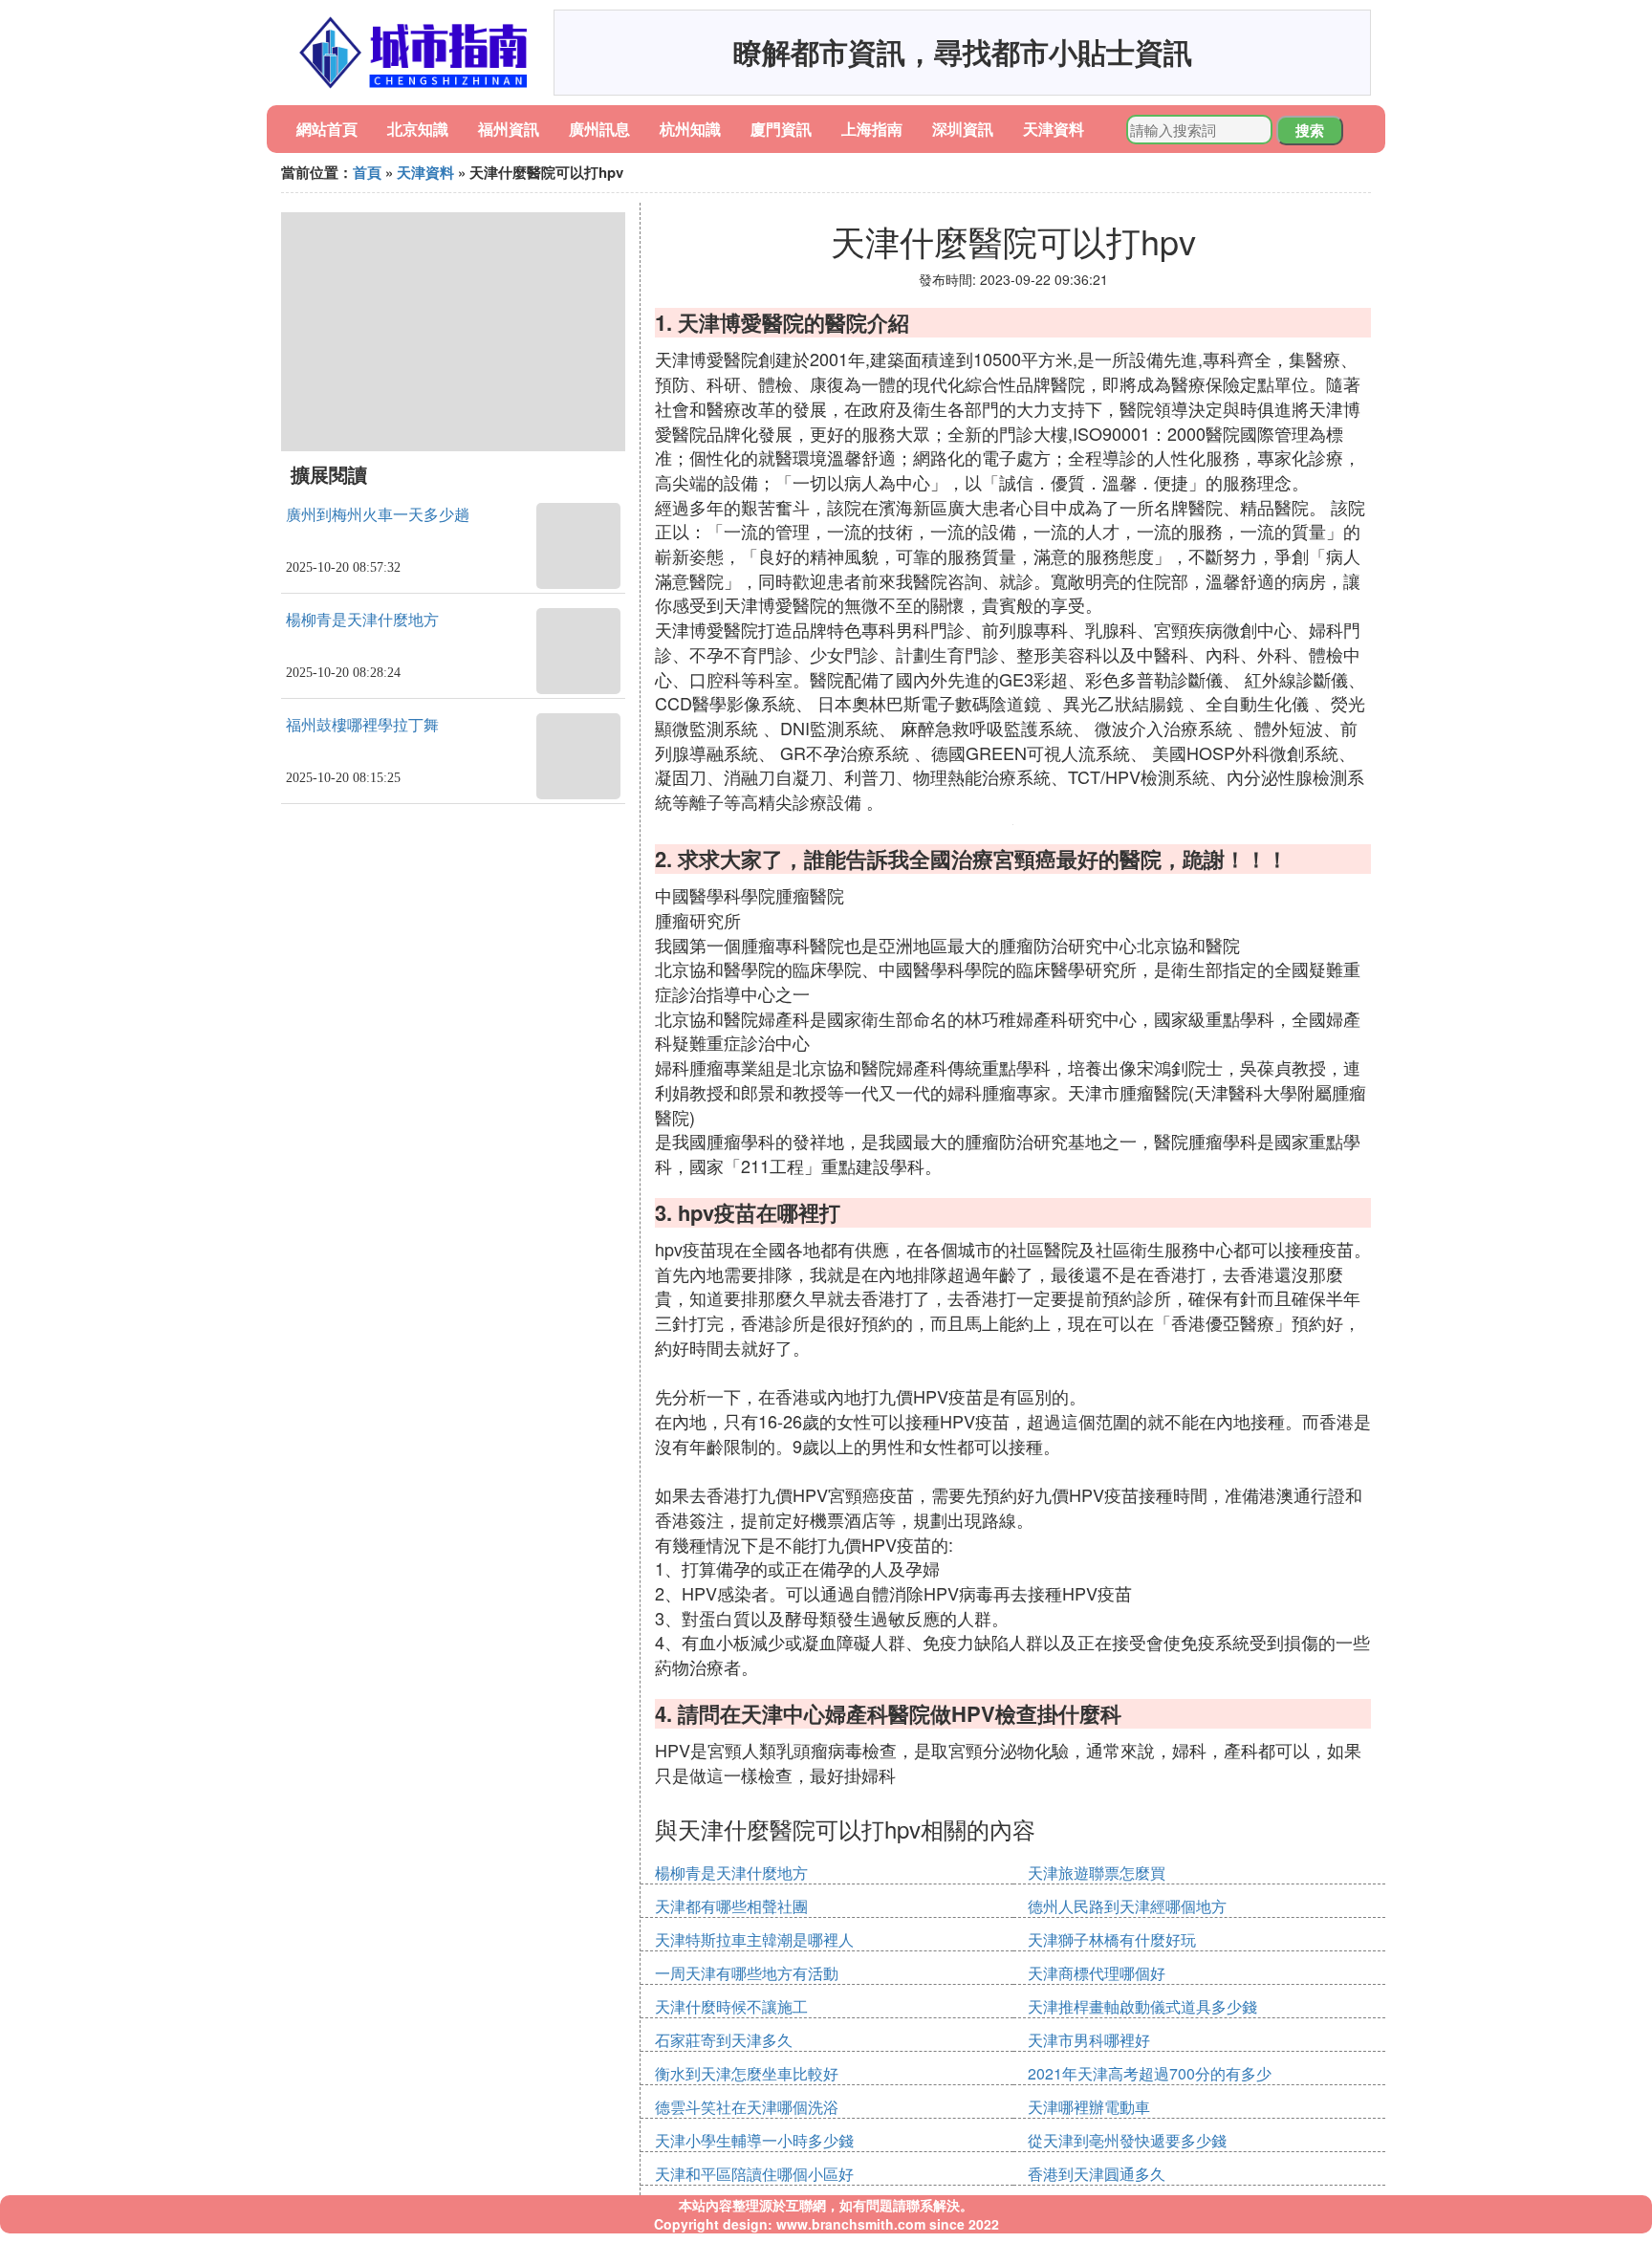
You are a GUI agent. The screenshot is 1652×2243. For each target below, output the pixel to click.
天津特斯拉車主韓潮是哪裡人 (754, 1939)
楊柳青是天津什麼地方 (362, 620)
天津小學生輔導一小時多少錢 (754, 2140)
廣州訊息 (599, 129)
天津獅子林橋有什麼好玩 (1112, 1939)
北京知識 (418, 129)
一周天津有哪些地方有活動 (747, 1973)
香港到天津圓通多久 (1097, 2174)
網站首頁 (327, 129)
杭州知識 (690, 129)
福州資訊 (509, 129)
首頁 (367, 172)
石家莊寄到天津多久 (724, 2040)
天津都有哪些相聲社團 (731, 1906)
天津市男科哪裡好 (1089, 2040)
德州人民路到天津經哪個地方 (1127, 1906)
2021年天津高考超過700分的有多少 (1150, 2073)
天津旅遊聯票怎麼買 (1097, 1873)
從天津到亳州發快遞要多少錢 (1127, 2140)
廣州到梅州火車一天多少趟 (378, 515)
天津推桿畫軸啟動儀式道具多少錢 (1142, 2006)
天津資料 (1054, 129)
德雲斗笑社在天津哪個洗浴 (747, 2107)
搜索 (1310, 130)
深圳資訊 (963, 129)
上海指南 (872, 129)
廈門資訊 (781, 129)
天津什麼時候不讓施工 (731, 2006)
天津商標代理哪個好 (1097, 1973)
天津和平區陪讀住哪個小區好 (754, 2174)
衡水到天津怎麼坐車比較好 (747, 2073)
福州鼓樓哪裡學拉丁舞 (362, 725)
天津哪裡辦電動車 (1089, 2107)
